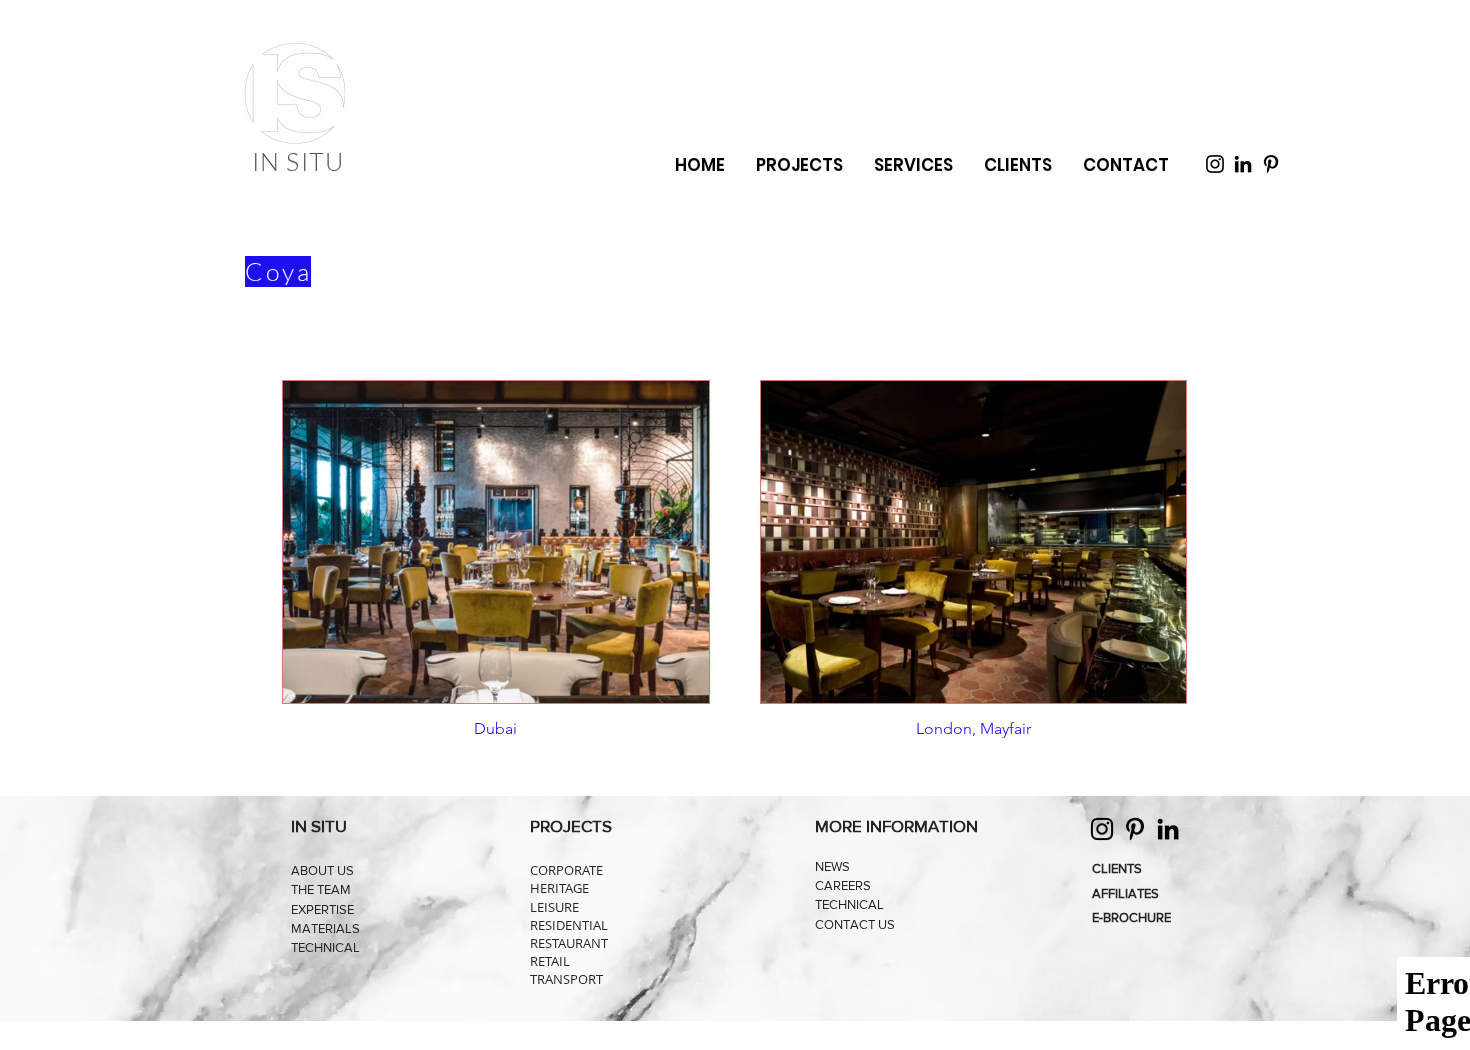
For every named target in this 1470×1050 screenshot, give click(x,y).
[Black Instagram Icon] (1215, 164)
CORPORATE (566, 870)
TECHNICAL (325, 947)
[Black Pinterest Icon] (1271, 164)
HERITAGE (559, 888)
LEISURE (554, 907)
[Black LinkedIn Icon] (1243, 164)
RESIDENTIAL (569, 925)
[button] (913, 165)
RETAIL (550, 961)
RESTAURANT (569, 943)
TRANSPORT (566, 979)
